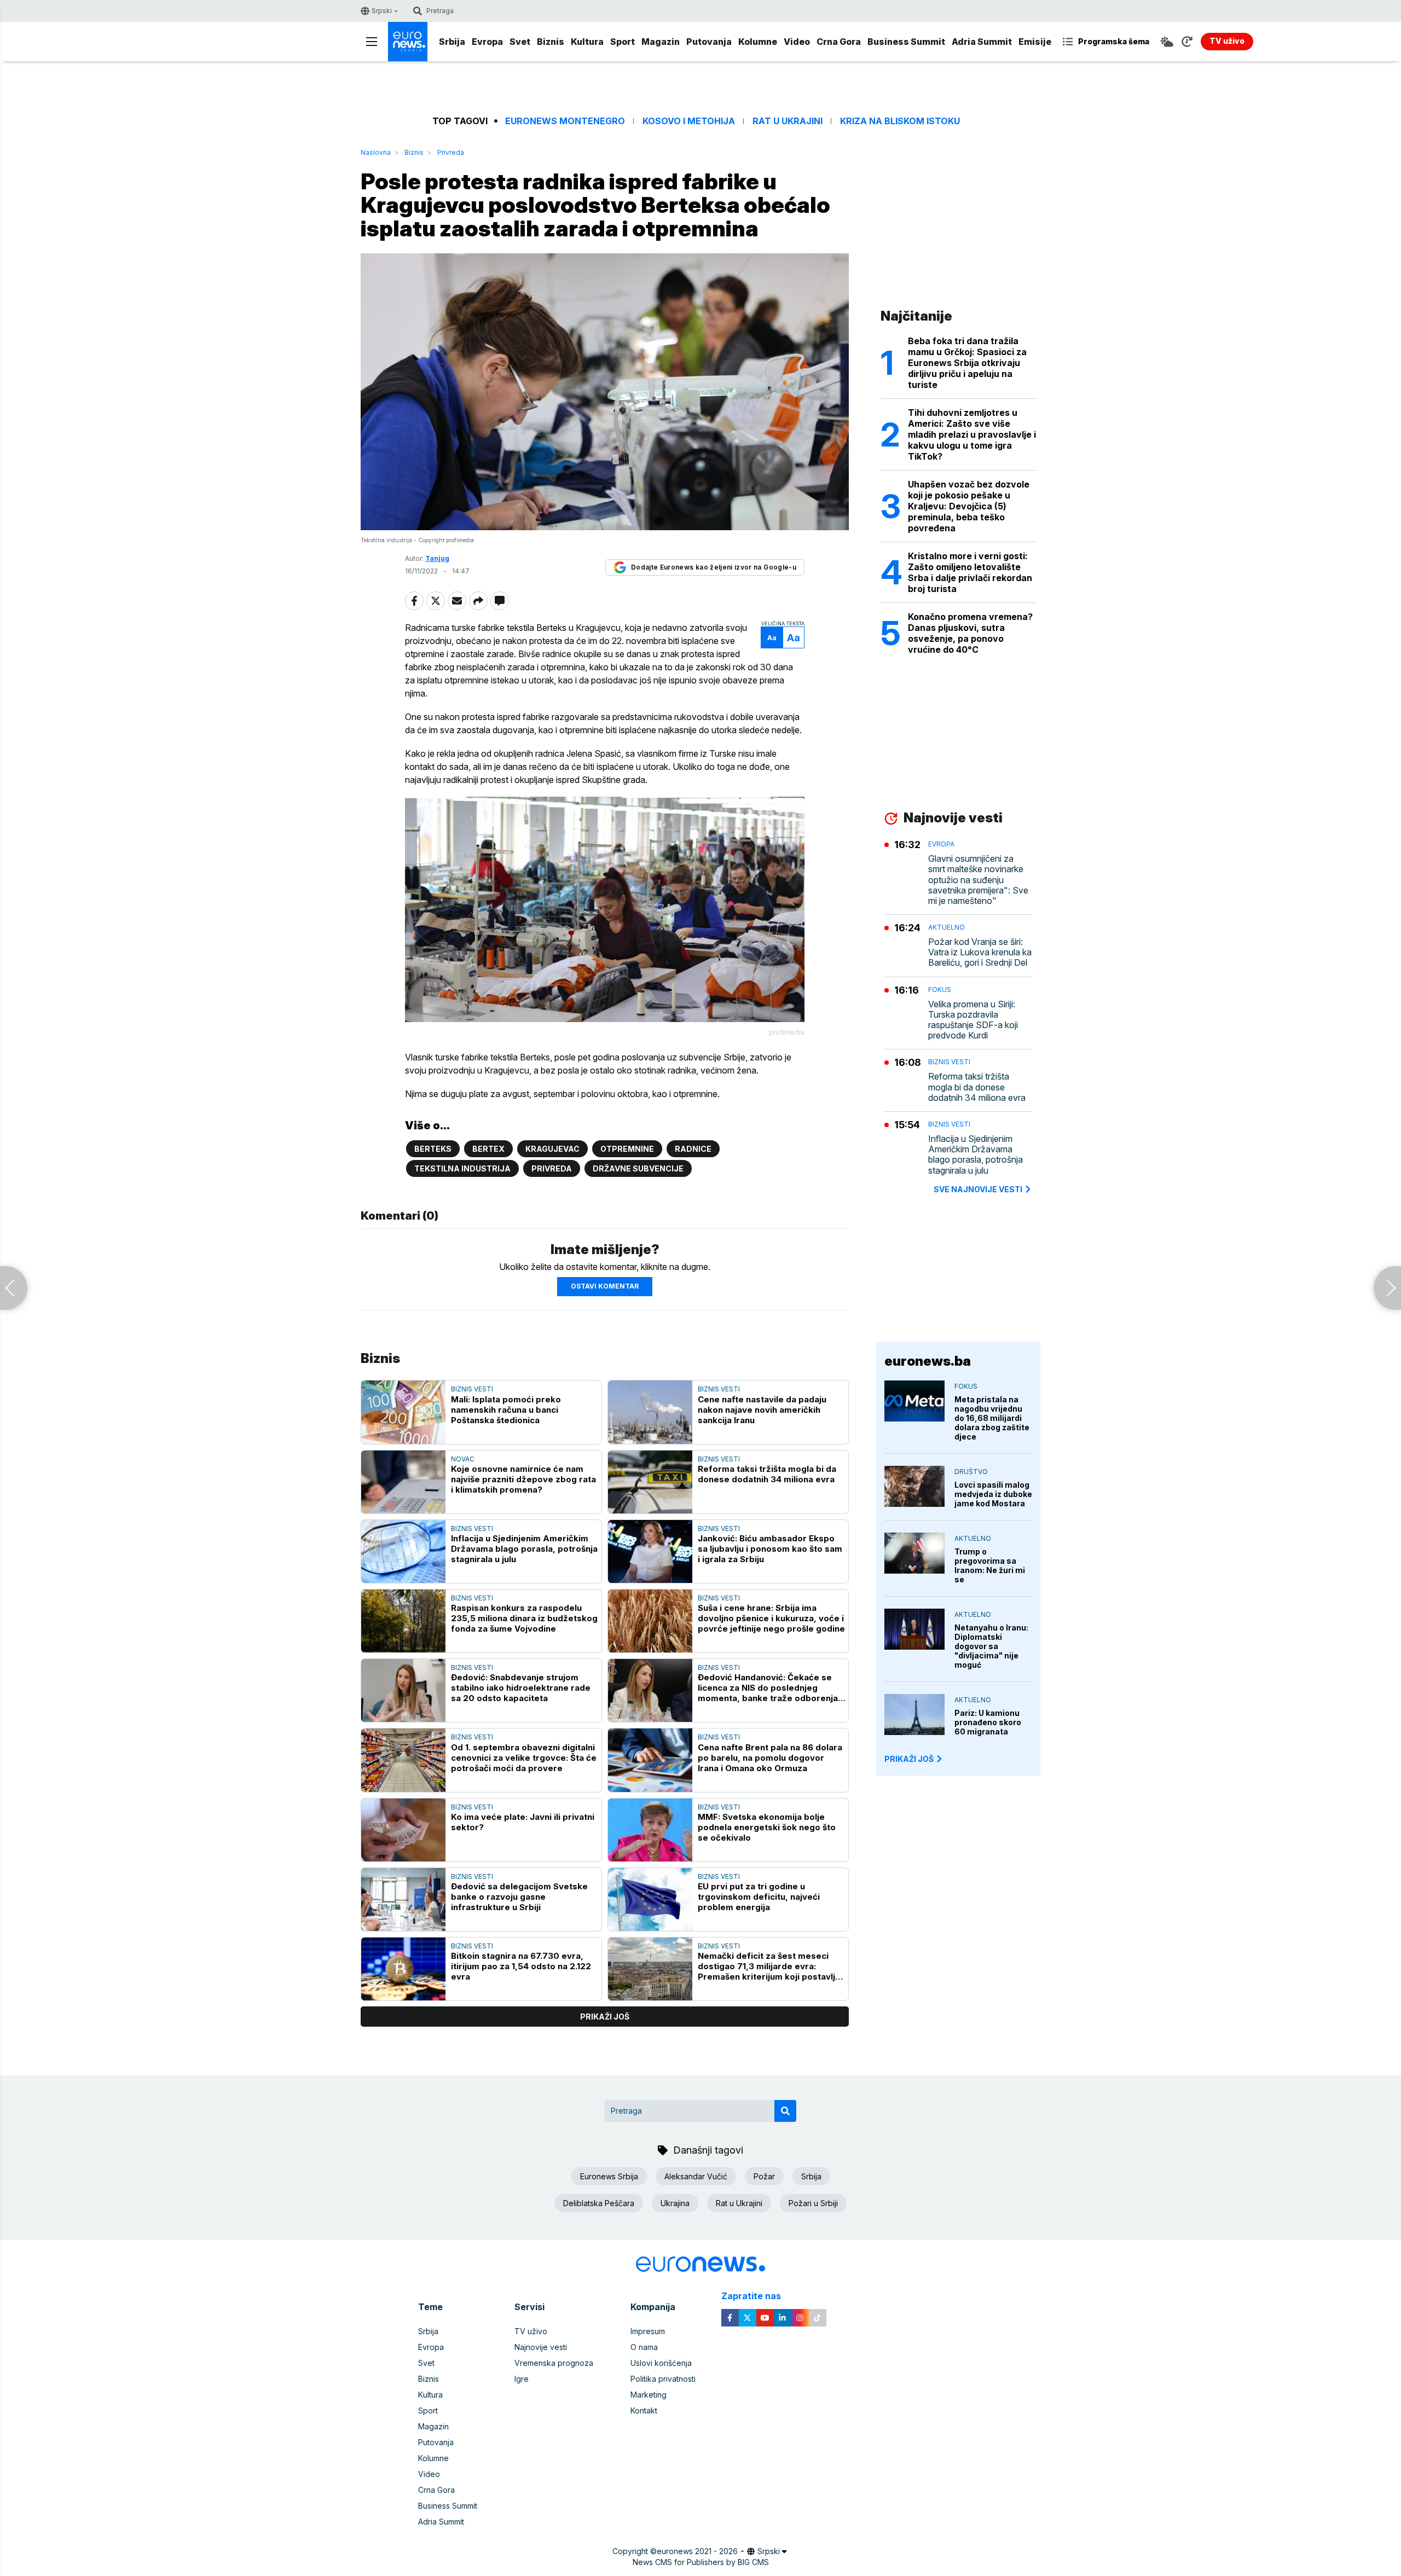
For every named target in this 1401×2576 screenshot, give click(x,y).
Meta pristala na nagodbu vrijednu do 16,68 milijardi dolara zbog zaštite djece (992, 1418)
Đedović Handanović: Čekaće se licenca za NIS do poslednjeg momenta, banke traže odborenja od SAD (768, 1688)
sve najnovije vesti (978, 1189)
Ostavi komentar (605, 1286)
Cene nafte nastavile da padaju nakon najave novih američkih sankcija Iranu (762, 1410)
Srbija (452, 42)
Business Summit (906, 42)
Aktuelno (946, 927)
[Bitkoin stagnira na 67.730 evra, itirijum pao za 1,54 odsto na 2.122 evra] (403, 1969)
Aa (772, 638)
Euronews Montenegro (565, 121)
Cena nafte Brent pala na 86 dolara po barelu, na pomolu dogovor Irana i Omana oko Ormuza (770, 1758)
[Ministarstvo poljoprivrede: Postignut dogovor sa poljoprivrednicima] (14, 1288)
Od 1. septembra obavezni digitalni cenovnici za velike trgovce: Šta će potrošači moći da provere (524, 1758)
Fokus (940, 990)
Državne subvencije (638, 1168)
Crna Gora (839, 42)
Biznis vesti (472, 1389)
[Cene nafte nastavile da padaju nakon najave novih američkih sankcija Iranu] (650, 1412)
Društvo (971, 1472)
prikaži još (605, 2017)
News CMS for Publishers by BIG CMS (701, 2562)
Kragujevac (552, 1149)
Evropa (487, 42)
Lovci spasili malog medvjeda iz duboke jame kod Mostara (993, 1494)
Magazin (661, 42)
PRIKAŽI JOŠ (909, 1759)
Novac (463, 1459)
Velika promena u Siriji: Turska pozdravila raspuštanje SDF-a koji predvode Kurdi (973, 1020)
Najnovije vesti (541, 2347)
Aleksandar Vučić (696, 2176)
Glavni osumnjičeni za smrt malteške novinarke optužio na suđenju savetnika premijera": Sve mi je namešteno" (978, 880)
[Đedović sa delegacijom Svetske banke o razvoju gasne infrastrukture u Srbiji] (403, 1899)
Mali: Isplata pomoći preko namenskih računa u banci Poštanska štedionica (506, 1410)
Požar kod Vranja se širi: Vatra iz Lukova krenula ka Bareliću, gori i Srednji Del (980, 952)
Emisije (1035, 42)
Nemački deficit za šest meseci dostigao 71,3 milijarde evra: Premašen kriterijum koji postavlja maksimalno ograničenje (769, 1966)
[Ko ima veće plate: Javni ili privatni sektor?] (403, 1830)
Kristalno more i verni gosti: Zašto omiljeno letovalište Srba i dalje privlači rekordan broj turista (970, 572)
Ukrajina (675, 2203)
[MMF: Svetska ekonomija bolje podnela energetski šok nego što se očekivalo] (650, 1830)
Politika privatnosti (663, 2379)
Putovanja (709, 42)
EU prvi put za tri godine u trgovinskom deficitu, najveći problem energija (759, 1897)
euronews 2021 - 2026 (697, 2551)
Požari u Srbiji (813, 2203)
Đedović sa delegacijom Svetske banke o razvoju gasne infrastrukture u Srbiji (519, 1897)
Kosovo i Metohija (689, 121)
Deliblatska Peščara (599, 2203)
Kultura (587, 42)
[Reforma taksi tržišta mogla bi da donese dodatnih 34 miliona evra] (650, 1482)
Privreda (451, 152)
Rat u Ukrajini (788, 121)
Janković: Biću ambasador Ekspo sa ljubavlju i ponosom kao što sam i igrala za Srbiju (770, 1549)
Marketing (649, 2395)
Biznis (551, 42)
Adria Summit (982, 42)
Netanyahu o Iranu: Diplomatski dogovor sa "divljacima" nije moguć (991, 1646)
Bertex (488, 1149)
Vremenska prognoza (554, 2363)
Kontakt (644, 2410)
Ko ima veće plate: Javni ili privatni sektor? (523, 1822)
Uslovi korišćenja (661, 2363)
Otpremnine (627, 1149)
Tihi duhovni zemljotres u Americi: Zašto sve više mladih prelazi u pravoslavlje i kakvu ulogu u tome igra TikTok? (972, 434)
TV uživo (531, 2331)
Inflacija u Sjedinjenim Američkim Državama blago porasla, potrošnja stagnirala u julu (524, 1549)
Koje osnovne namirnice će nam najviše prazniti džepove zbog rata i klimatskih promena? (523, 1479)
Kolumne (758, 42)
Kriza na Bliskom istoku (900, 121)
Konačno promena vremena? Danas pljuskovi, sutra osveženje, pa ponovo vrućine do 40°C (970, 633)
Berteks (433, 1149)
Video (797, 42)
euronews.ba (928, 1361)
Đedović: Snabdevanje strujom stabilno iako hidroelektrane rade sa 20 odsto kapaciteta (521, 1688)
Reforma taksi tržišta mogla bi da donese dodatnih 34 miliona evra (767, 1474)
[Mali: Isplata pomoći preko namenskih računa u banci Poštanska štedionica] (403, 1412)
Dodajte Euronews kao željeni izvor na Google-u (714, 567)
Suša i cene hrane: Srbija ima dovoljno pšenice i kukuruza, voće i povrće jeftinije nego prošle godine (771, 1618)
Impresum (648, 2331)
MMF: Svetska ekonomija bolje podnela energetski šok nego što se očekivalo (767, 1827)
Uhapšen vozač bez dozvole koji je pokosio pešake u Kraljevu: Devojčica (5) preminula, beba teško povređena (969, 506)
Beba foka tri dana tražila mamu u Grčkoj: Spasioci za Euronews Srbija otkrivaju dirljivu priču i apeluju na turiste (967, 363)
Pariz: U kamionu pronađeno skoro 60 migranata (988, 1722)
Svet (520, 42)
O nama (644, 2347)
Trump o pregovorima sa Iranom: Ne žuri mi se (990, 1565)
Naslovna (376, 152)
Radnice (693, 1149)
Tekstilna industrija (462, 1168)
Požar (764, 2176)
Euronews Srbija (609, 2176)
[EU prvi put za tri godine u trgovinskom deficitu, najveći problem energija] (650, 1899)
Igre (522, 2379)
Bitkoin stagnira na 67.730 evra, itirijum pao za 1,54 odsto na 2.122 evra (521, 1966)
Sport (623, 42)
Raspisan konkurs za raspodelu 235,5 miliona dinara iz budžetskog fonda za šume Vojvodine (524, 1618)
